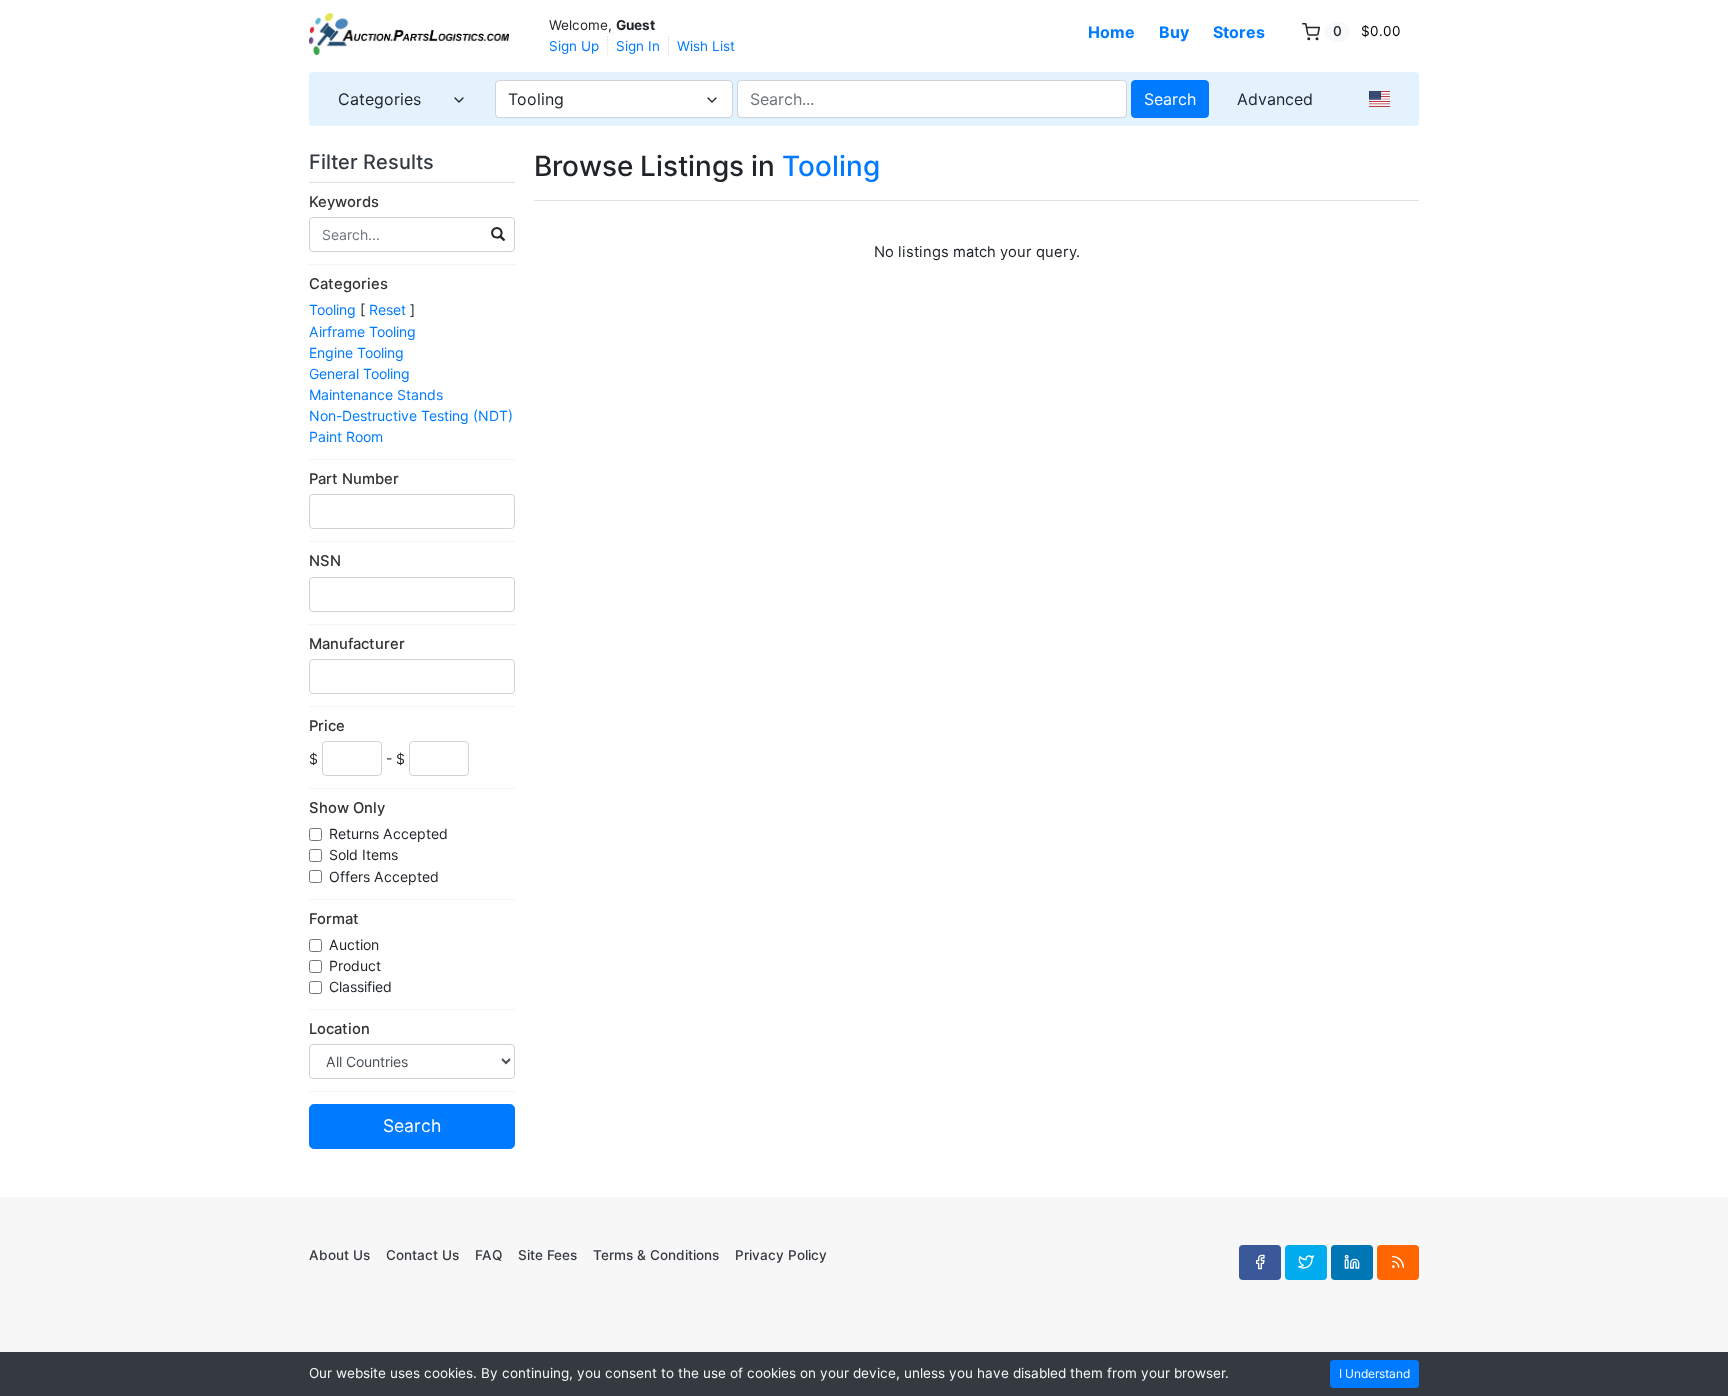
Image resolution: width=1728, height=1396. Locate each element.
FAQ (488, 1255)
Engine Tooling (356, 352)
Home (1111, 32)
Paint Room (346, 436)
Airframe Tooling (362, 331)
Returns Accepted (390, 833)
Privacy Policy (781, 1255)
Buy (1174, 32)
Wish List (706, 46)
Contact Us (422, 1255)
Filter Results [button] (374, 162)
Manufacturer (357, 644)
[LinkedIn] (1352, 1262)
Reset (387, 309)
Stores (1239, 32)
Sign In (638, 46)
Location (339, 1029)
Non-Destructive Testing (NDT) (411, 415)
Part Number (354, 479)
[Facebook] (1260, 1262)
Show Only (347, 808)
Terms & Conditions (656, 1255)
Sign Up (574, 46)
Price (327, 726)
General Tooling (359, 373)
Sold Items (365, 854)
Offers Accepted (386, 876)
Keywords (344, 202)
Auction (356, 944)
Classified (362, 986)
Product (357, 965)
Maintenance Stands (376, 394)
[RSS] (1398, 1262)
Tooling (332, 309)
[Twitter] (1306, 1262)
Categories (348, 284)
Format (334, 919)
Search (1170, 99)
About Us (339, 1255)
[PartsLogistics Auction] (409, 34)
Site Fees (547, 1255)
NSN (325, 561)
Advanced (1275, 99)
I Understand (1374, 1373)
